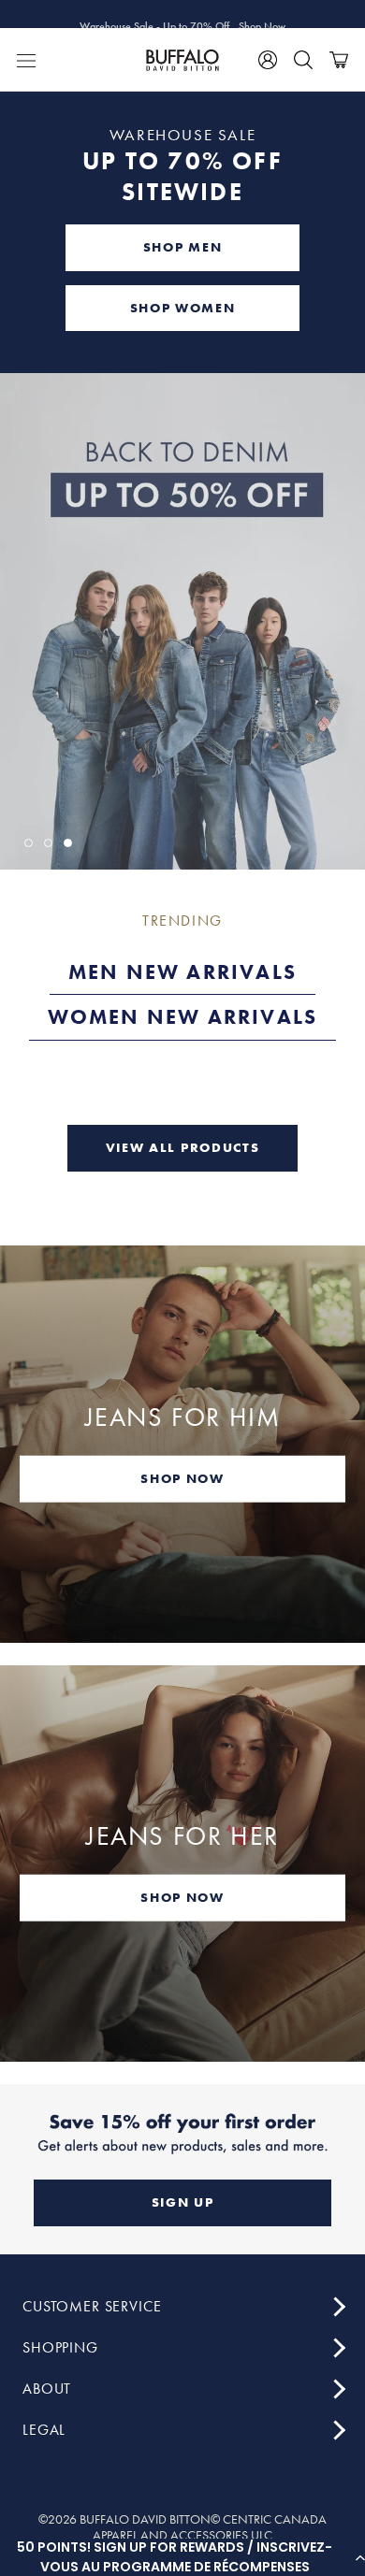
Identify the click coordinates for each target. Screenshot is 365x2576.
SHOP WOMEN (183, 308)
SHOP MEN (182, 247)
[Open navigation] (26, 60)
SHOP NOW (182, 1477)
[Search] (303, 60)
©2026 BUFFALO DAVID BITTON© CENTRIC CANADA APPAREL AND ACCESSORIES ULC (182, 2527)
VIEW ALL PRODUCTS (183, 1147)
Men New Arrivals (182, 972)
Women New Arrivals (183, 1017)
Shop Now (262, 14)
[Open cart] (339, 60)
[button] (182, 2557)
